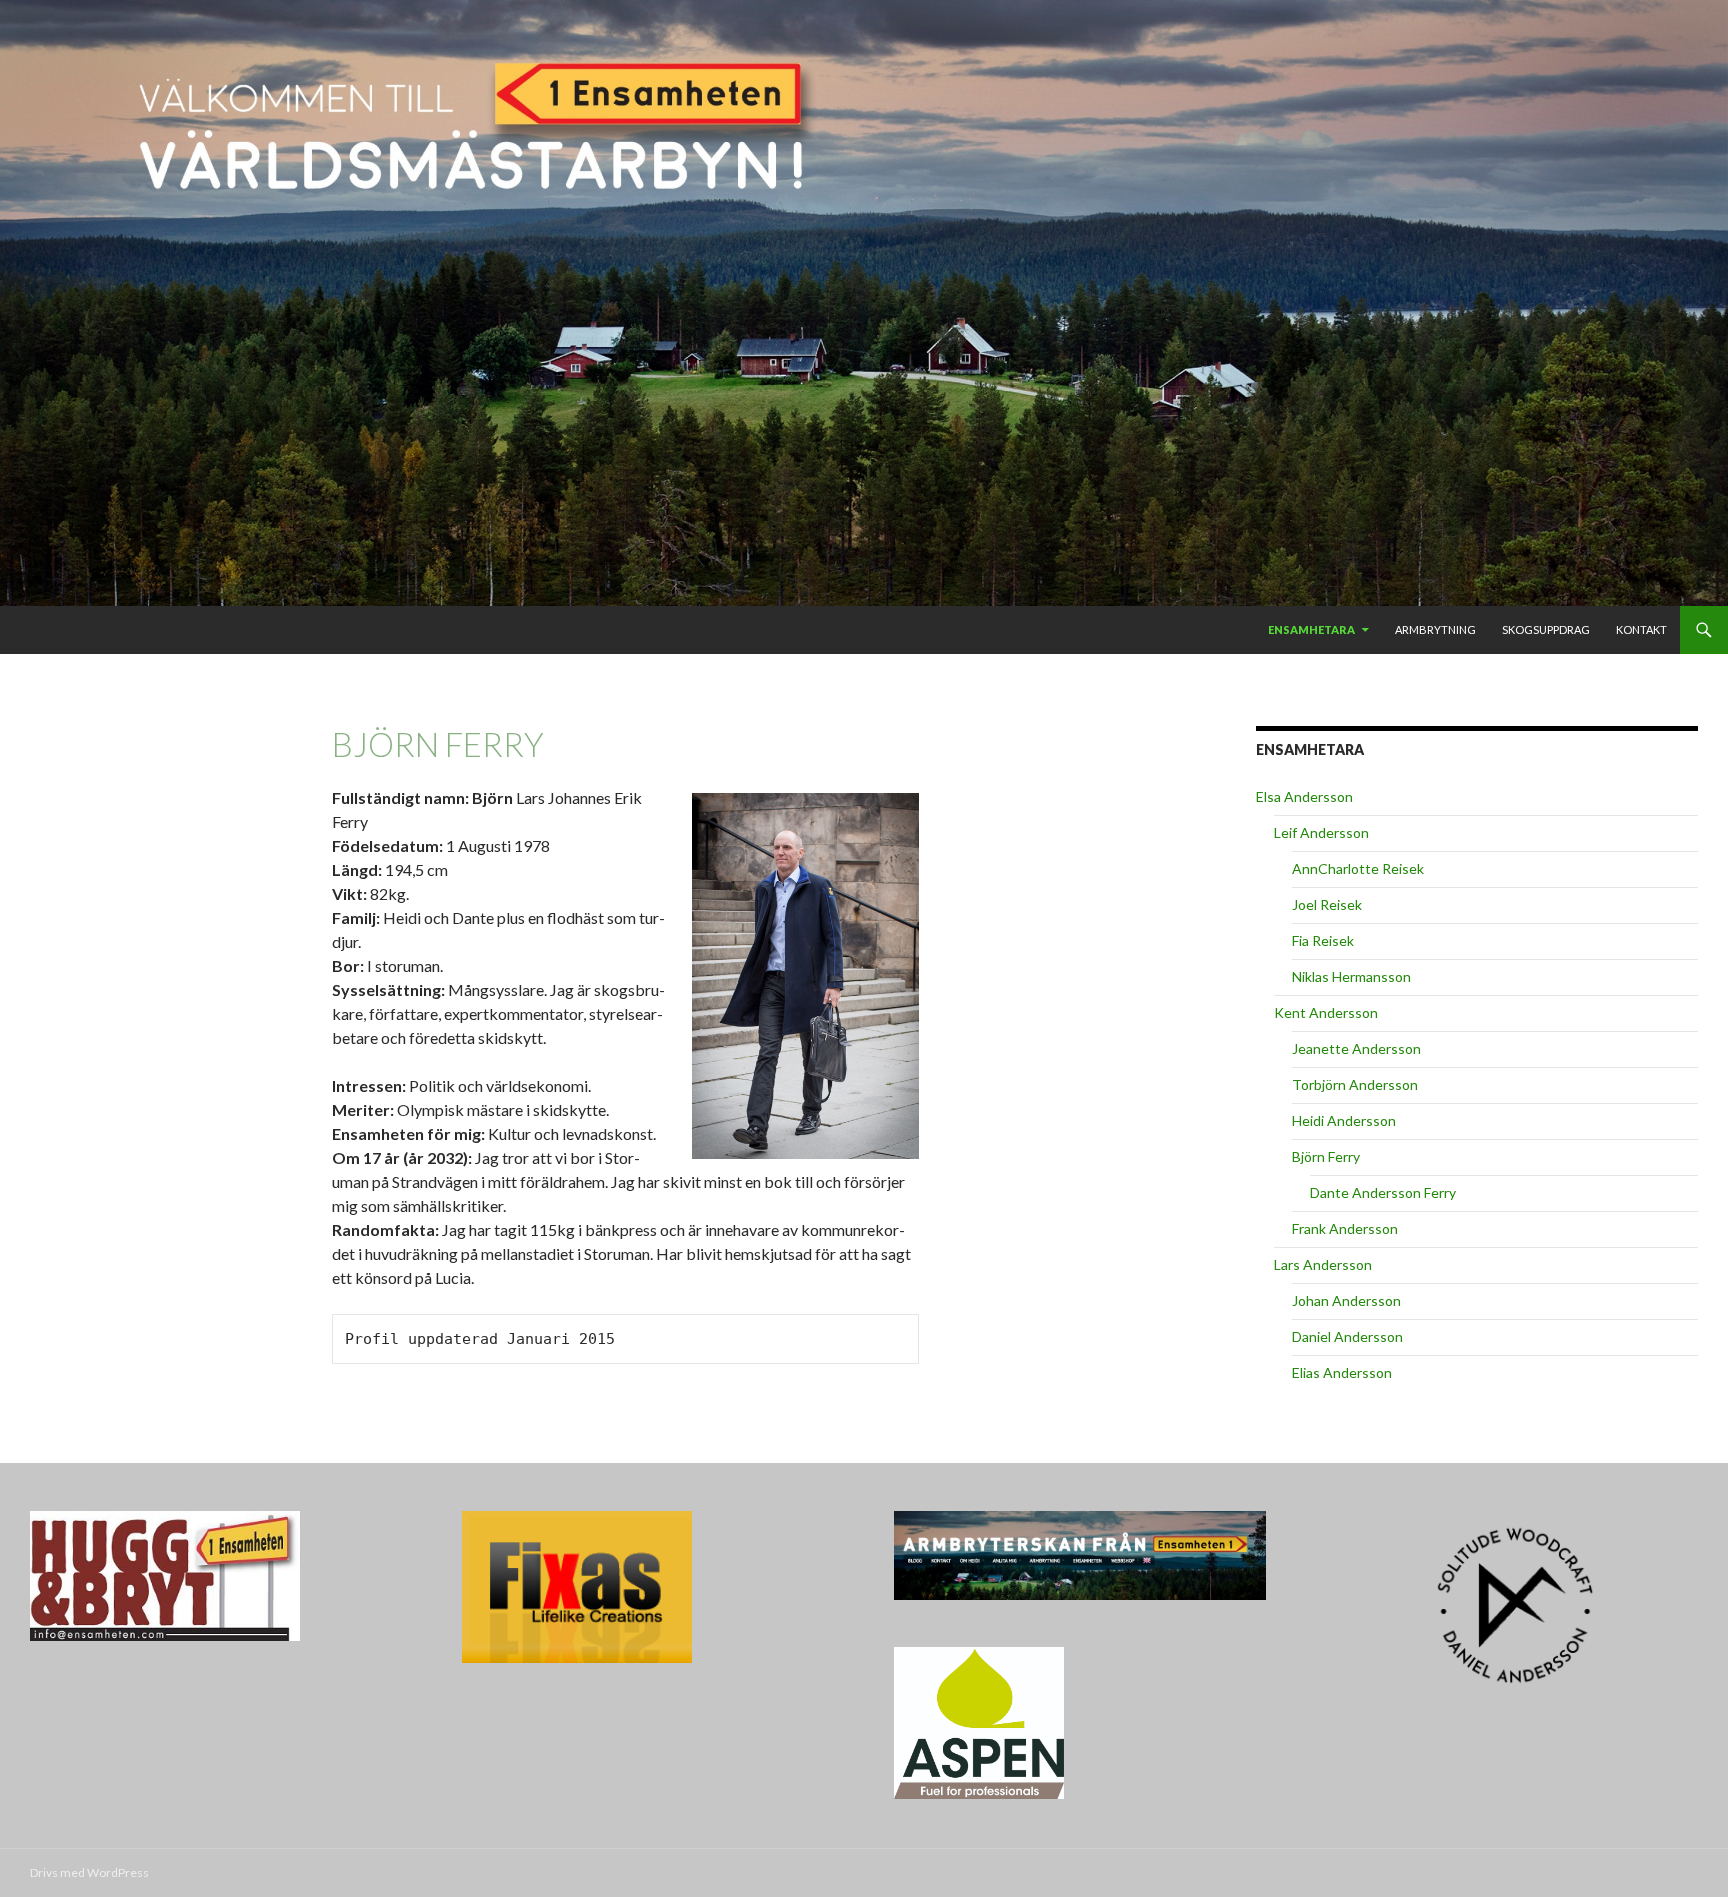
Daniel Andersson (1347, 1336)
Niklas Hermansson (1351, 976)
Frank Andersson (1345, 1228)
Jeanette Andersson (1356, 1048)
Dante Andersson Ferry (1383, 1192)
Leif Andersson (1321, 832)
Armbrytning (1435, 629)
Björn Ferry (1326, 1156)
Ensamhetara (1311, 629)
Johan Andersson (1346, 1300)
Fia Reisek (1323, 940)
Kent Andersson (1326, 1012)
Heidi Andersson (1344, 1120)
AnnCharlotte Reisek (1358, 868)
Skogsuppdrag (1546, 629)
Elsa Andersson (1304, 796)
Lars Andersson (1323, 1264)
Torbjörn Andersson (1355, 1084)
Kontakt (1641, 629)
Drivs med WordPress (89, 1872)
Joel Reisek (1327, 904)
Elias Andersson (1342, 1372)
